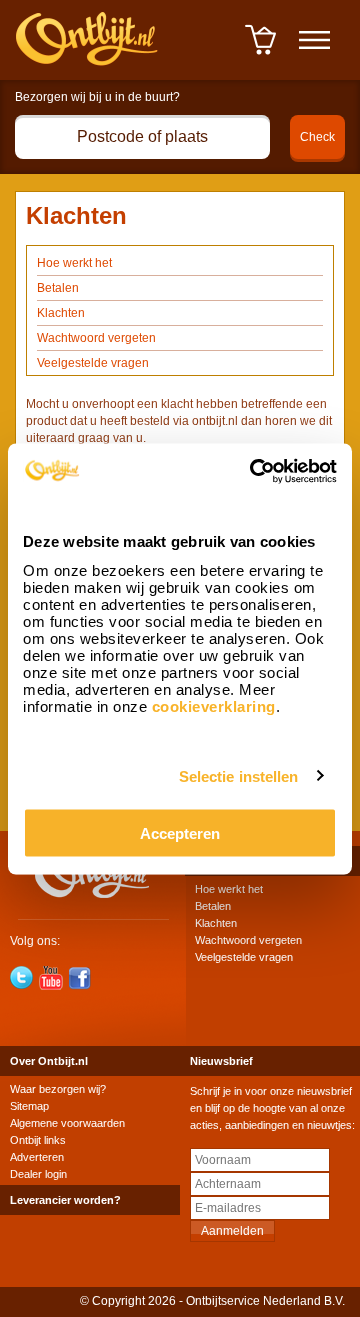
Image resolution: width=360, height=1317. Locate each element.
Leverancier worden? (65, 1200)
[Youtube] (51, 978)
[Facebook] (80, 978)
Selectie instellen (239, 776)
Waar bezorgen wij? (58, 1089)
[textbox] (142, 137)
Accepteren (180, 832)
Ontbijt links (38, 1140)
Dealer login (38, 1174)
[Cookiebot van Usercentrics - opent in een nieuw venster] (254, 471)
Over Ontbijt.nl (49, 1061)
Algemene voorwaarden (67, 1123)
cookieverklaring (214, 705)
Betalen (58, 288)
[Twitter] (22, 978)
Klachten (61, 313)
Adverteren (37, 1157)
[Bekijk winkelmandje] (260, 53)
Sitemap (29, 1106)
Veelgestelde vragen (93, 363)
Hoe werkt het (74, 263)
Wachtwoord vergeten (96, 338)
